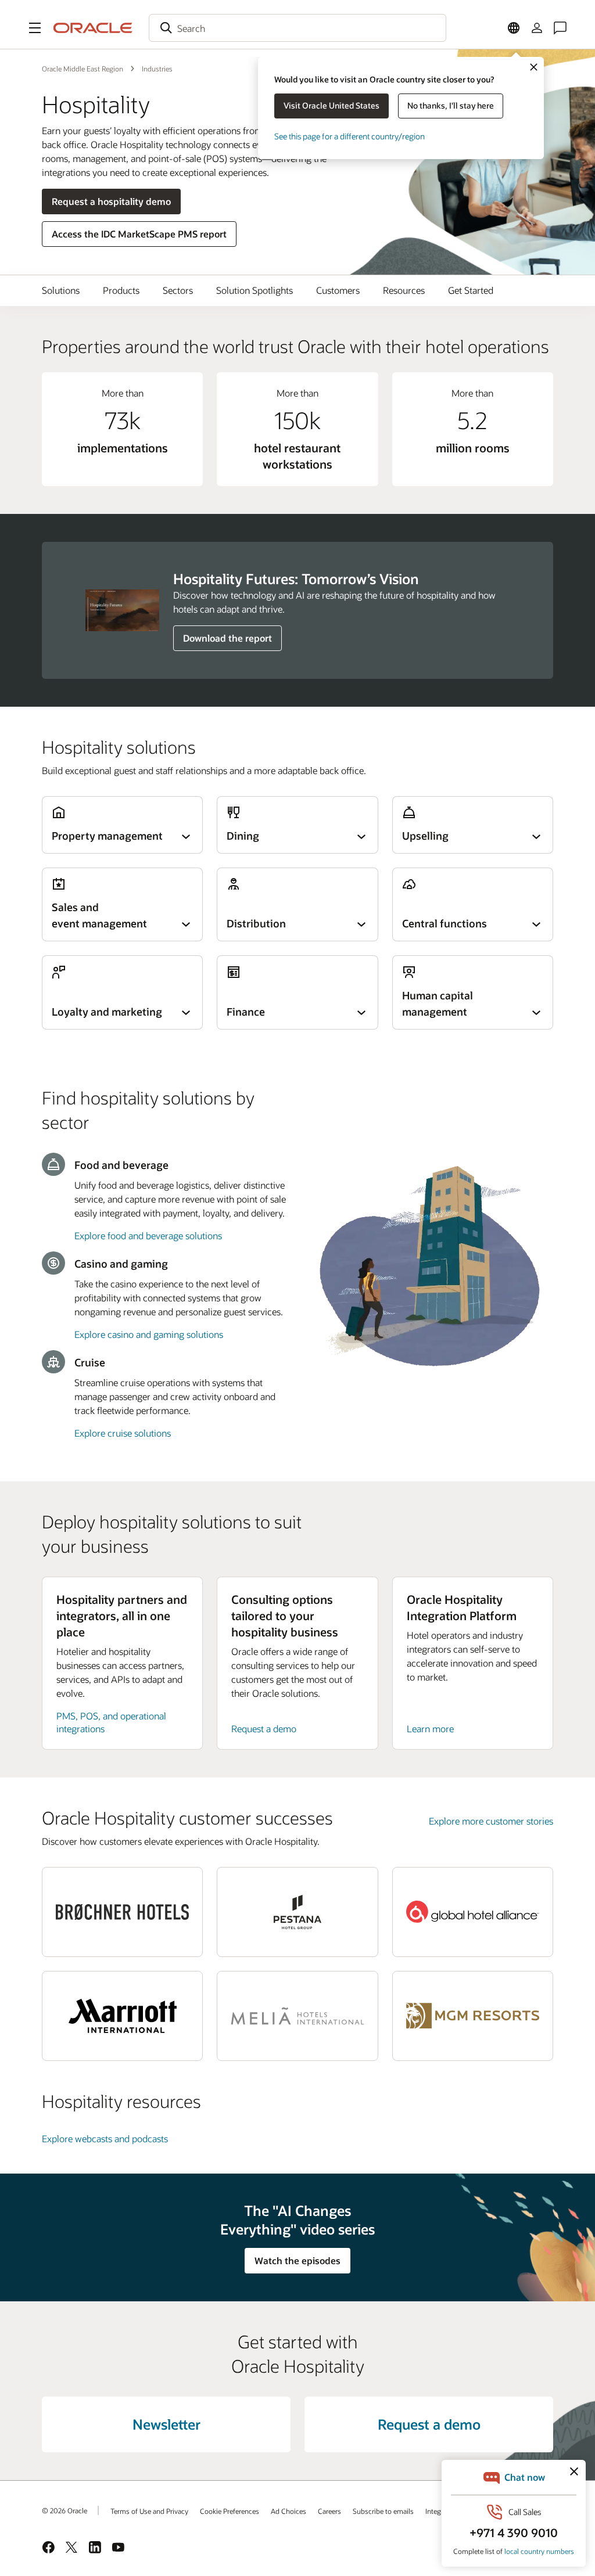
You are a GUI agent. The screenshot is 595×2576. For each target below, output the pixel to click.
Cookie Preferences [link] (230, 2511)
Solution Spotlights (255, 290)
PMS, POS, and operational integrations (111, 1722)
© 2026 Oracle (64, 2510)
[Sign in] (537, 28)
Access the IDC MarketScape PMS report (139, 234)
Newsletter (166, 2424)
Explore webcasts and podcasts (105, 2138)
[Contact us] (560, 28)
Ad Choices (288, 2511)
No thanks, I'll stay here (451, 105)
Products (121, 290)
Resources (404, 290)
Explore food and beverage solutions (148, 1235)
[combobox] (297, 28)
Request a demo (264, 1728)
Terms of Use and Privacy (149, 2511)
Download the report (227, 638)
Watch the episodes (297, 2260)
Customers (338, 290)
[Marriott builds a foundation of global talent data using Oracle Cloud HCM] (122, 2016)
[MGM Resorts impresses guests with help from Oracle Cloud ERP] (473, 2016)
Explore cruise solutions (123, 1433)
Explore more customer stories (491, 1821)
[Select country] (514, 28)
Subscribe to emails (383, 2511)
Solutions (61, 290)
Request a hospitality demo (111, 201)
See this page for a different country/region (350, 136)
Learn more (430, 1728)
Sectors (178, 290)
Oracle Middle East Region (83, 69)
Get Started (471, 290)
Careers (329, 2511)
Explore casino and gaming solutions (149, 1334)
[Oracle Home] (93, 28)
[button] (35, 28)
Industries (157, 69)
